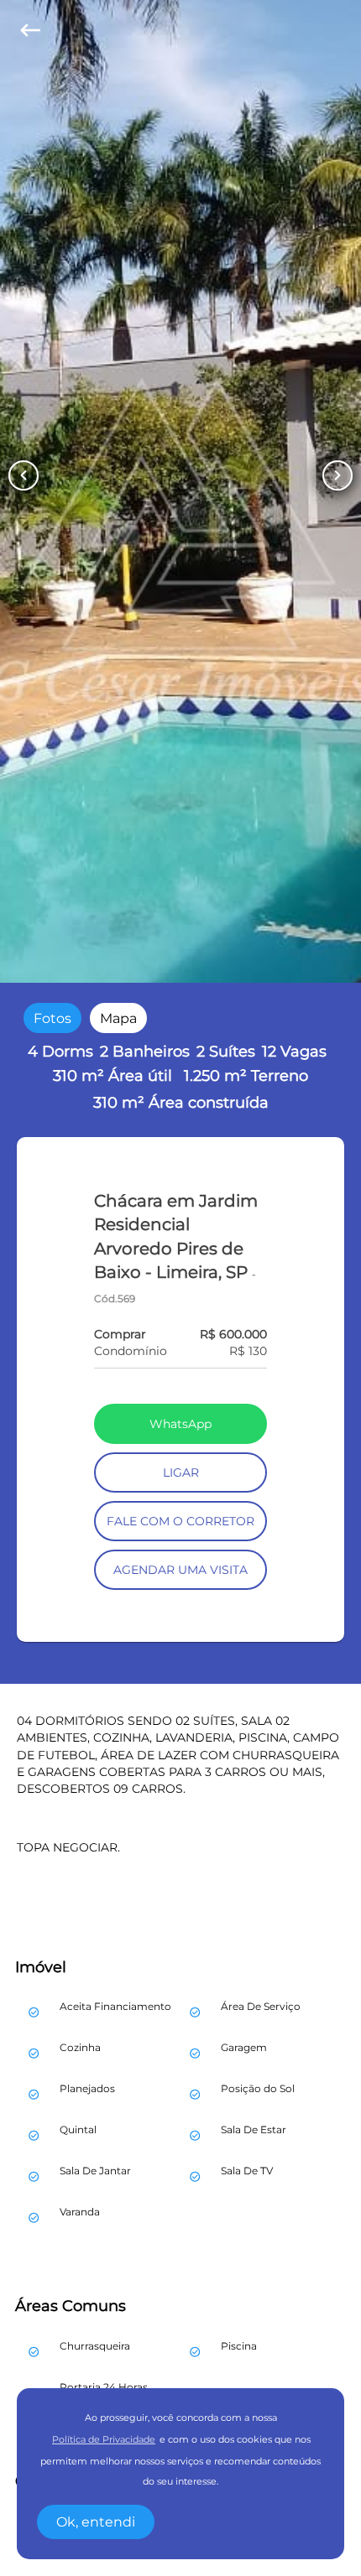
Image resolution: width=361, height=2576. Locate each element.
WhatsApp (180, 1424)
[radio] (52, 1018)
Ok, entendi (96, 2522)
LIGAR (181, 1472)
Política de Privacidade (104, 2440)
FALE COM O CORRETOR (180, 1521)
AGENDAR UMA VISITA (180, 1570)
